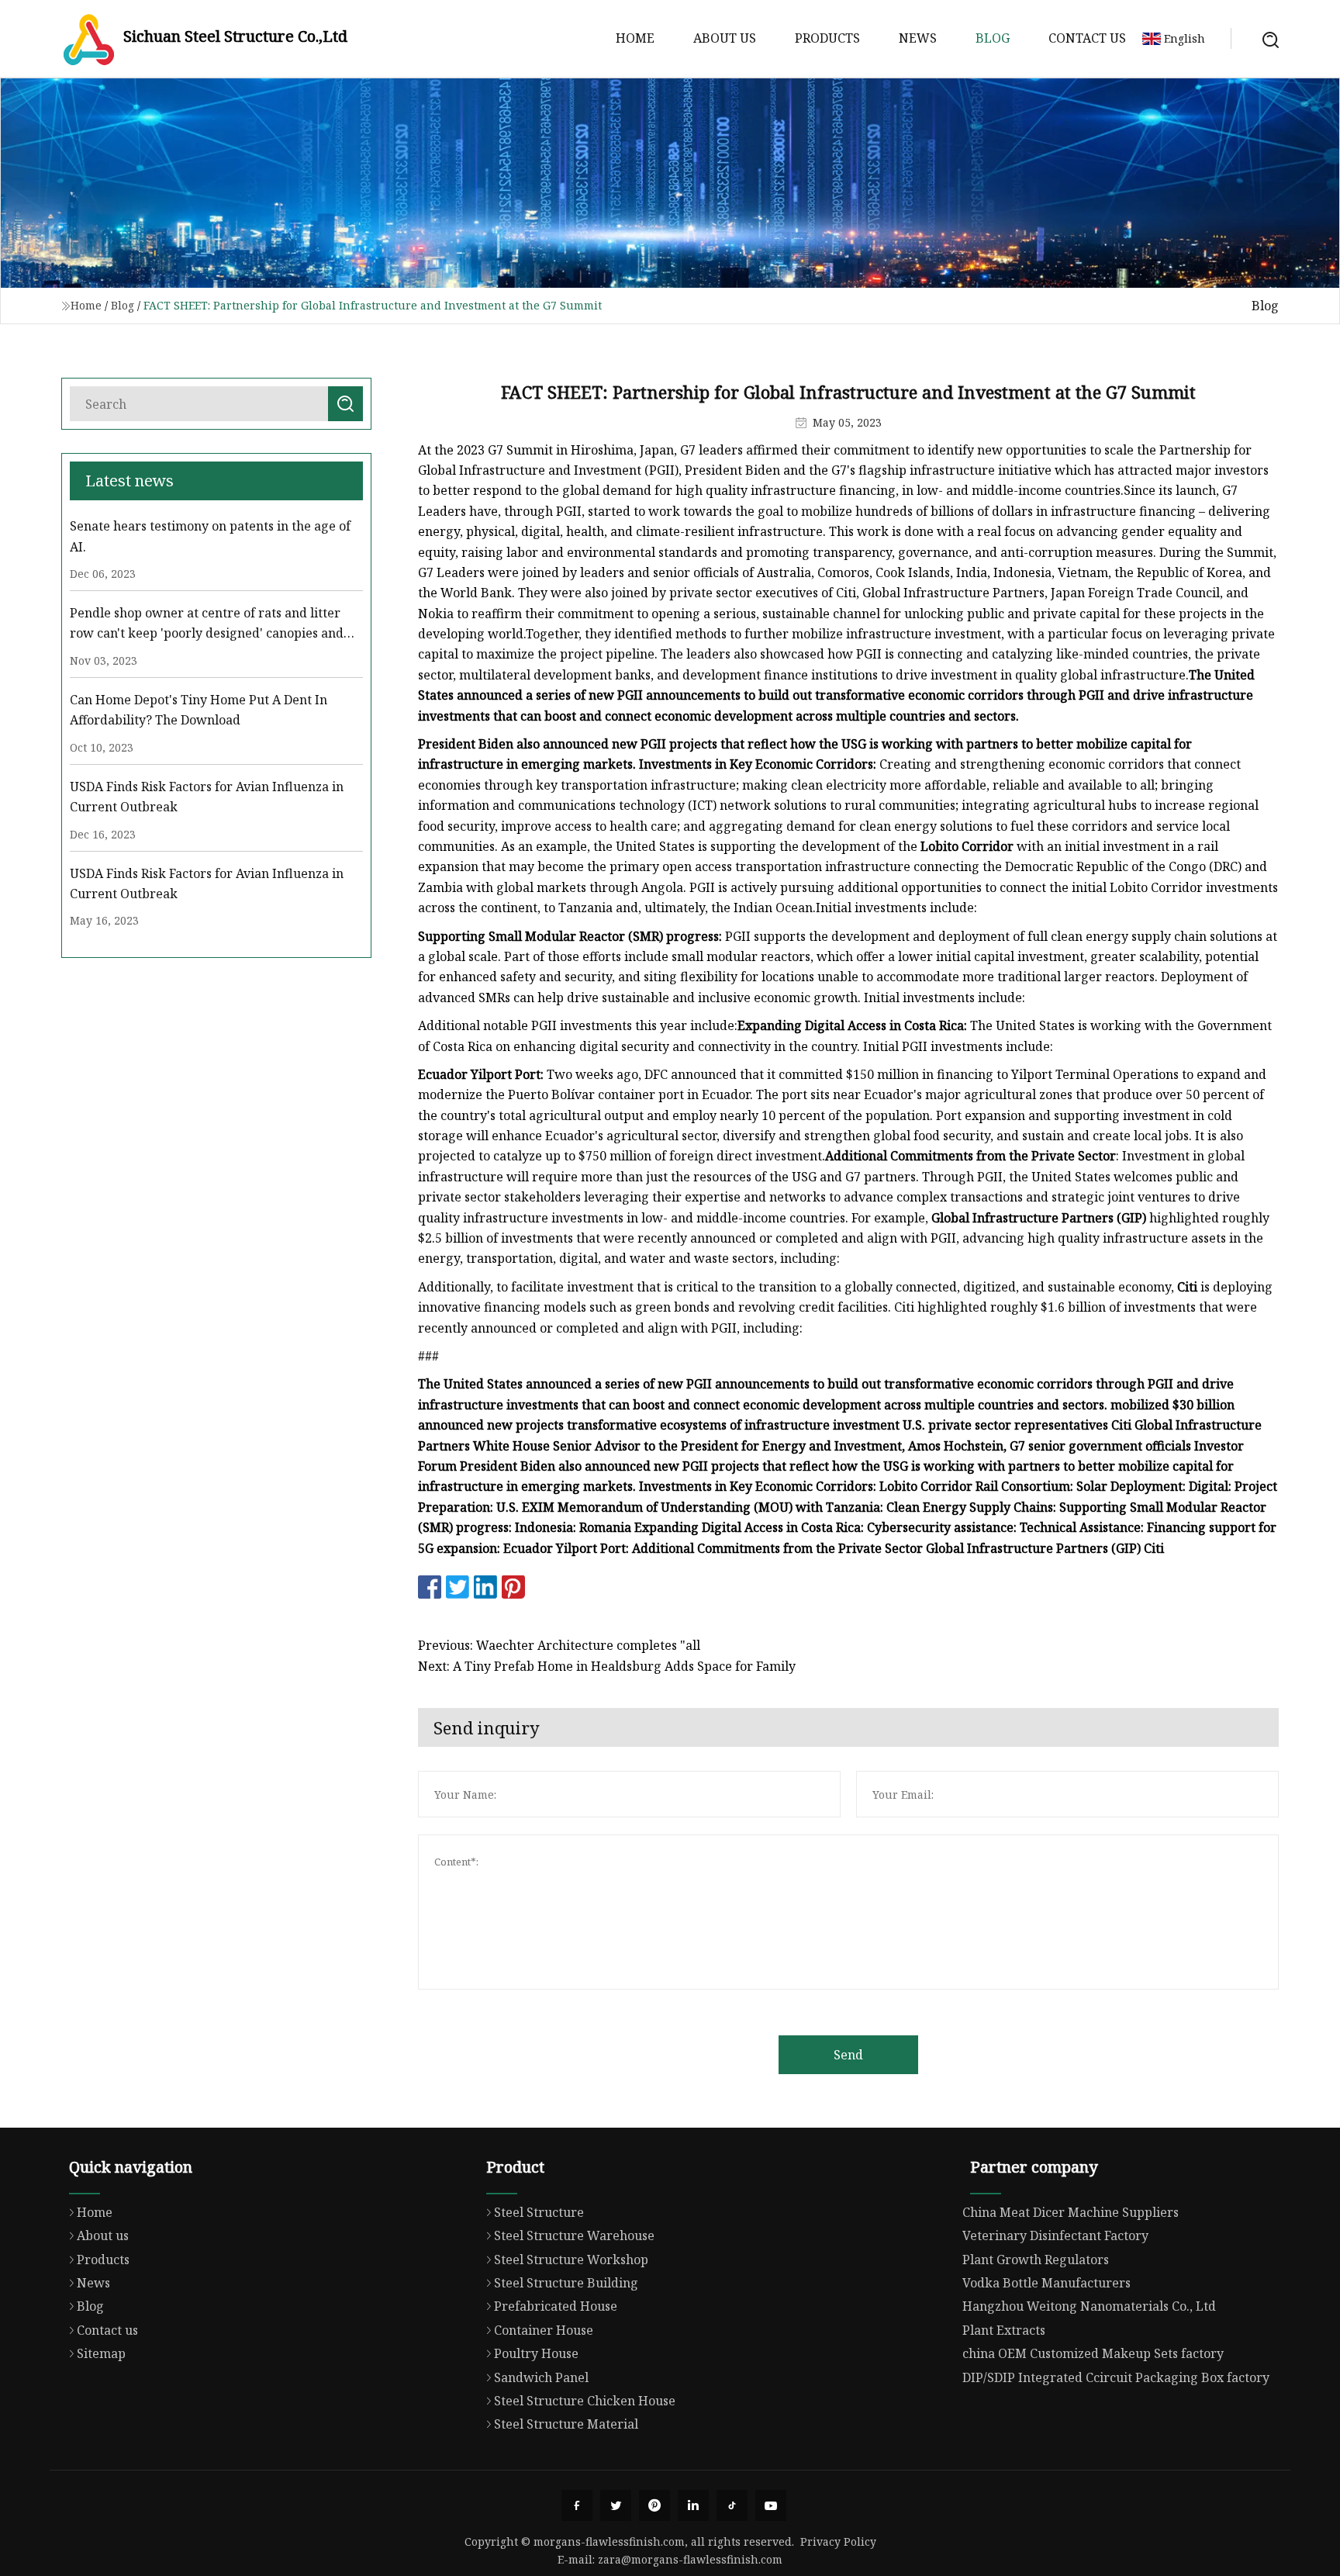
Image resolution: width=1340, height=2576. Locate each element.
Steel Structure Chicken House (585, 2401)
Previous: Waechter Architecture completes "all (559, 1645)
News (918, 38)
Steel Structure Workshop (571, 2260)
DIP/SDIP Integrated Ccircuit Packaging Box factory (1116, 2377)
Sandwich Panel (541, 2377)
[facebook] (577, 2505)
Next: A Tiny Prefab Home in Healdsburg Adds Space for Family (607, 1666)
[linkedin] (693, 2505)
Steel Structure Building (566, 2283)
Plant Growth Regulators (1036, 2260)
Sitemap (101, 2353)
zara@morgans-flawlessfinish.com (690, 2559)
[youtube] (771, 2505)
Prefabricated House (556, 2306)
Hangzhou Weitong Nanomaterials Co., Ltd (1089, 2306)
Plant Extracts (1004, 2330)
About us (725, 38)
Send (848, 2055)
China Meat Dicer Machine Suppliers (1071, 2212)
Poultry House (536, 2353)
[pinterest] (654, 2505)
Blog (993, 38)
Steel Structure (539, 2212)
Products (827, 38)
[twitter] (616, 2505)
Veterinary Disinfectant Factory (1055, 2235)
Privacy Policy (838, 2541)
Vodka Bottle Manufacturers (1046, 2283)
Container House (544, 2330)
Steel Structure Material (566, 2424)
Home (635, 38)
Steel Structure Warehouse (574, 2235)
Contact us (1087, 38)
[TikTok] (732, 2505)
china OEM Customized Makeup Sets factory (1093, 2353)
